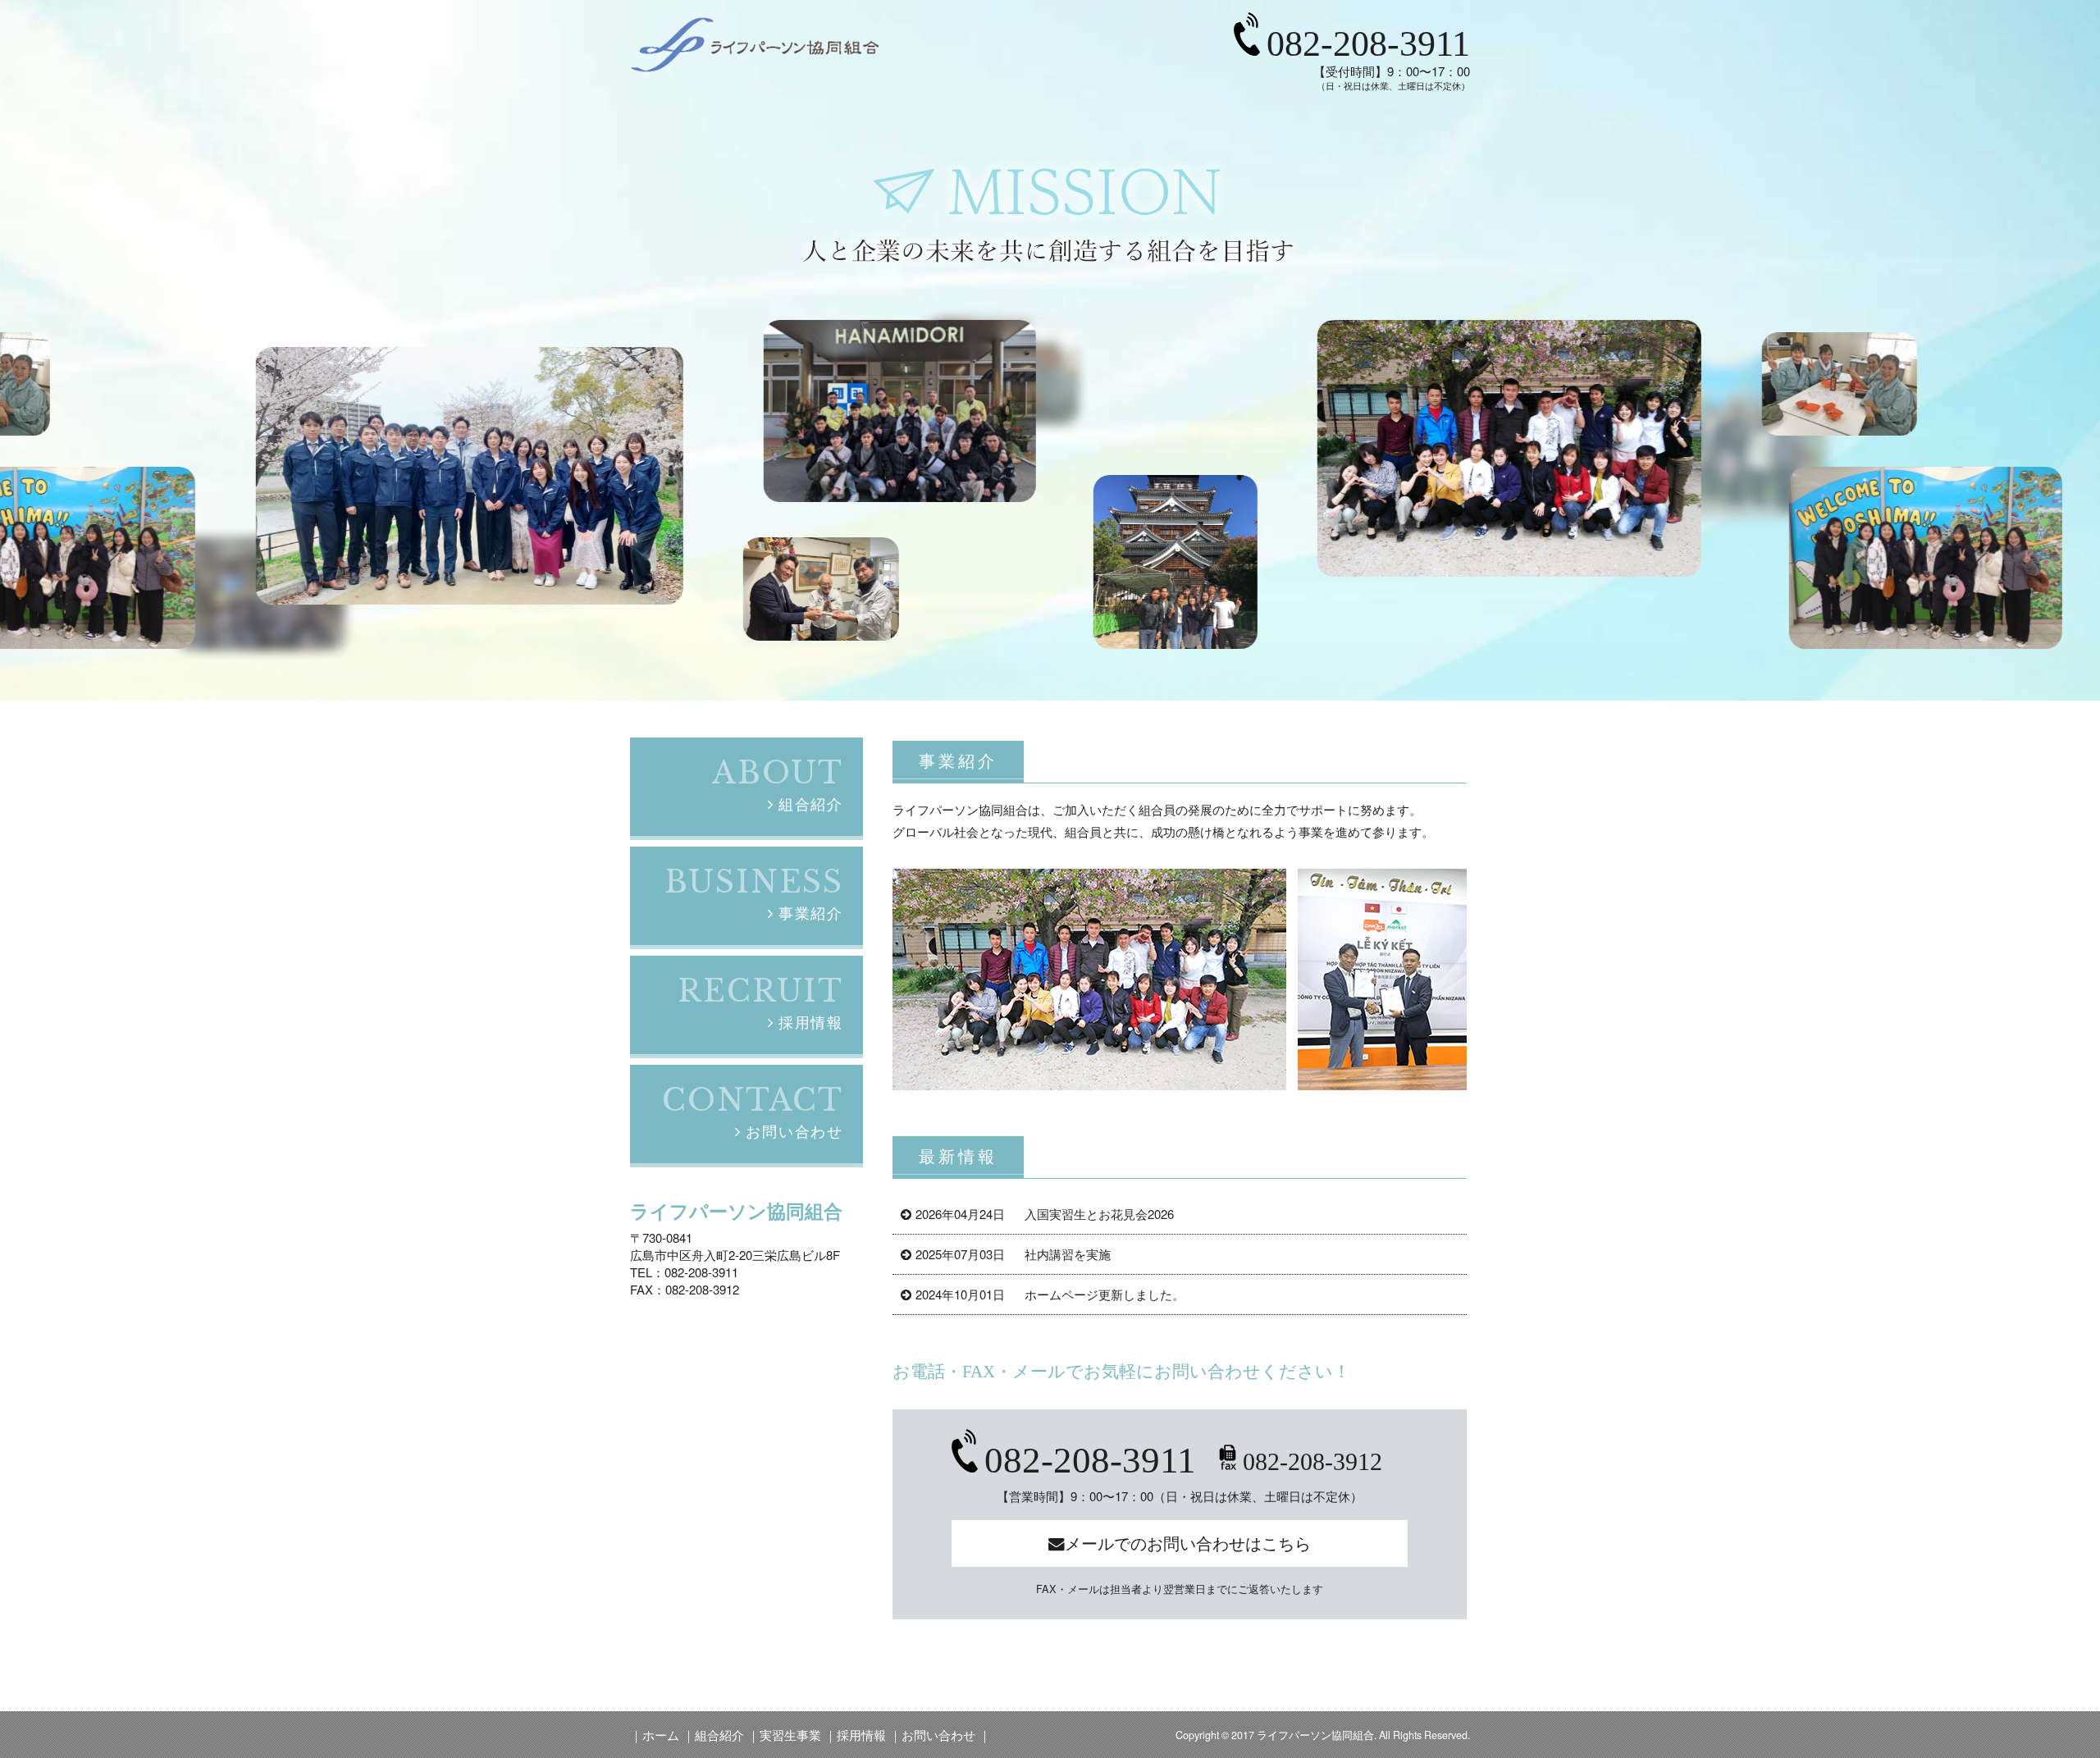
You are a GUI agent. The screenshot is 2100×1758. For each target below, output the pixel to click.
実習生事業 (790, 1735)
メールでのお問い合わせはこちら (1188, 1543)
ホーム (661, 1735)
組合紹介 (719, 1735)
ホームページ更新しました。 (1050, 1294)
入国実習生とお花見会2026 (1045, 1214)
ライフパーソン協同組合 (1315, 1735)
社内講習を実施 (1013, 1254)
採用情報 (861, 1735)
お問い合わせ (938, 1735)
